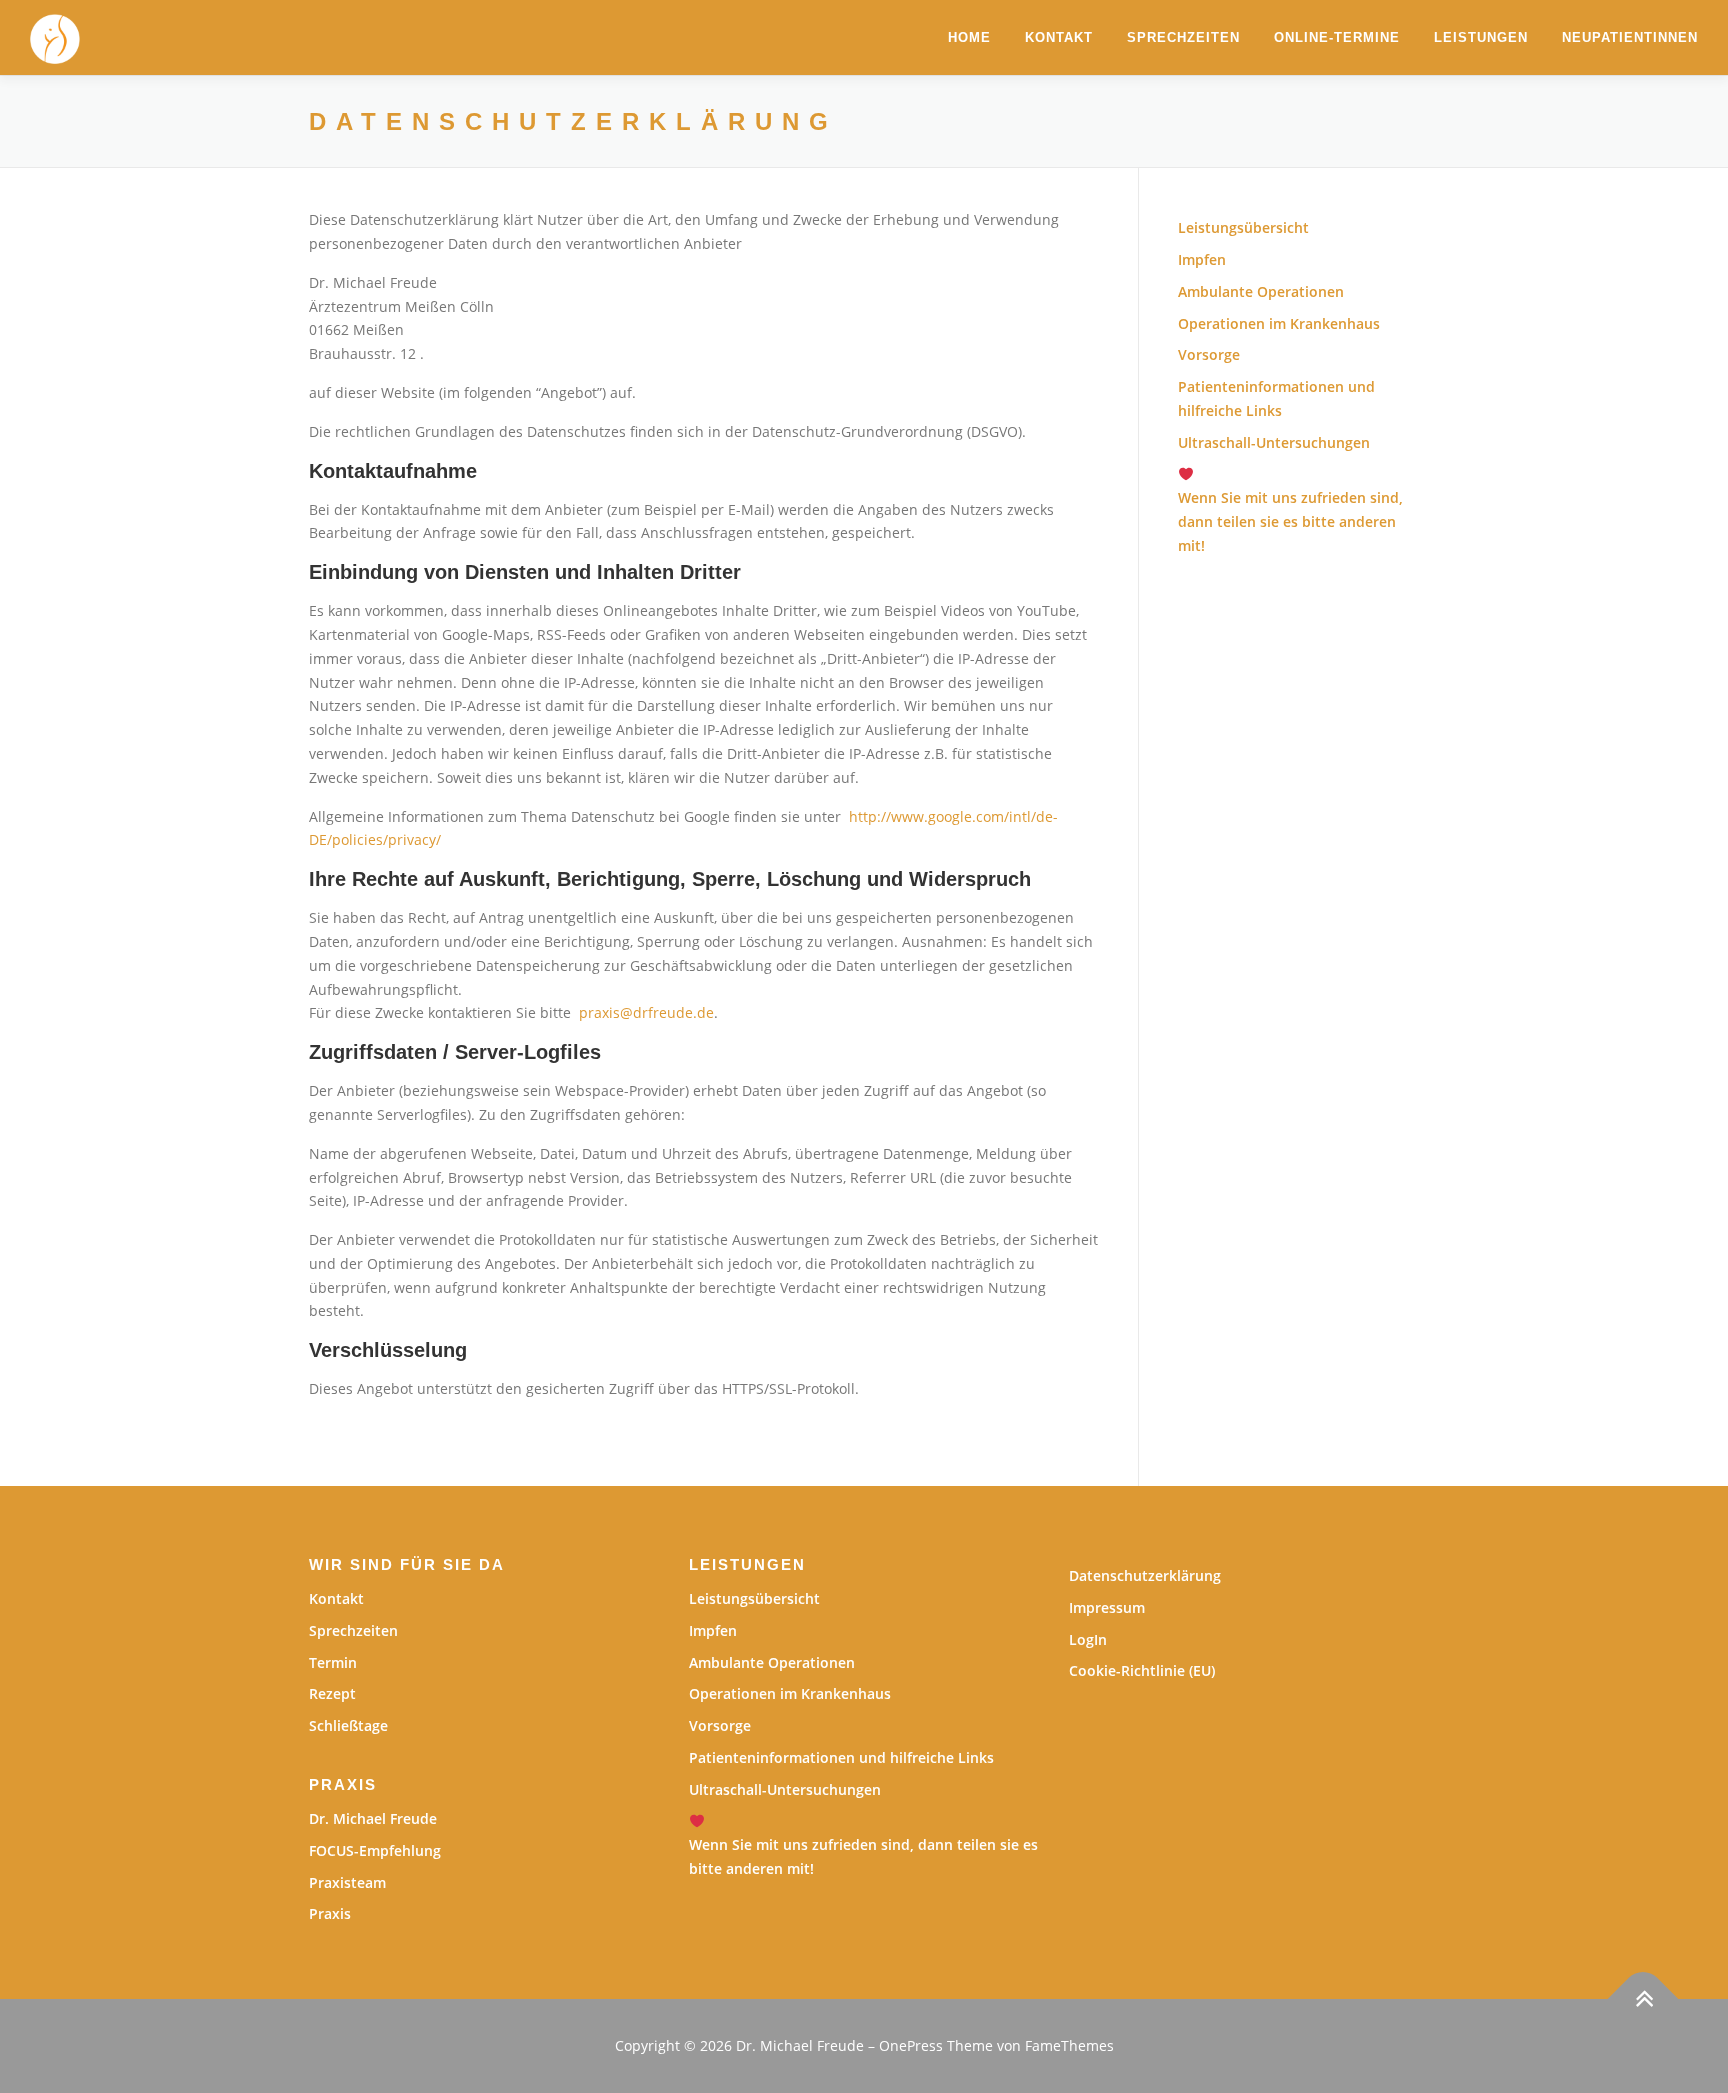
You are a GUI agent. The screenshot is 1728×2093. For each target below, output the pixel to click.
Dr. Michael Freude (373, 1818)
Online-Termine (1337, 37)
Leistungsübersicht (1243, 227)
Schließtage (348, 1725)
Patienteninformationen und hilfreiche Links (841, 1757)
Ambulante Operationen (1261, 291)
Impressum (1107, 1607)
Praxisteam (347, 1882)
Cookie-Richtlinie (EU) (1142, 1670)
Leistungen (1481, 37)
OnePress (911, 2045)
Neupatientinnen (1630, 37)
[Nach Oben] (1643, 1999)
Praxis (330, 1913)
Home (969, 37)
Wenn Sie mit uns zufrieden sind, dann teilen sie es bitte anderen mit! (863, 1856)
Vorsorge (1209, 354)
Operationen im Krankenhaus (1279, 323)
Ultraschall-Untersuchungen (1274, 442)
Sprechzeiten (1183, 37)
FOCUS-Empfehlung (375, 1850)
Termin (333, 1662)
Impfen (1202, 259)
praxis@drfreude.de (646, 1012)
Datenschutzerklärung (1145, 1575)
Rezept (332, 1693)
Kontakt (1059, 37)
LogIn (1088, 1639)
